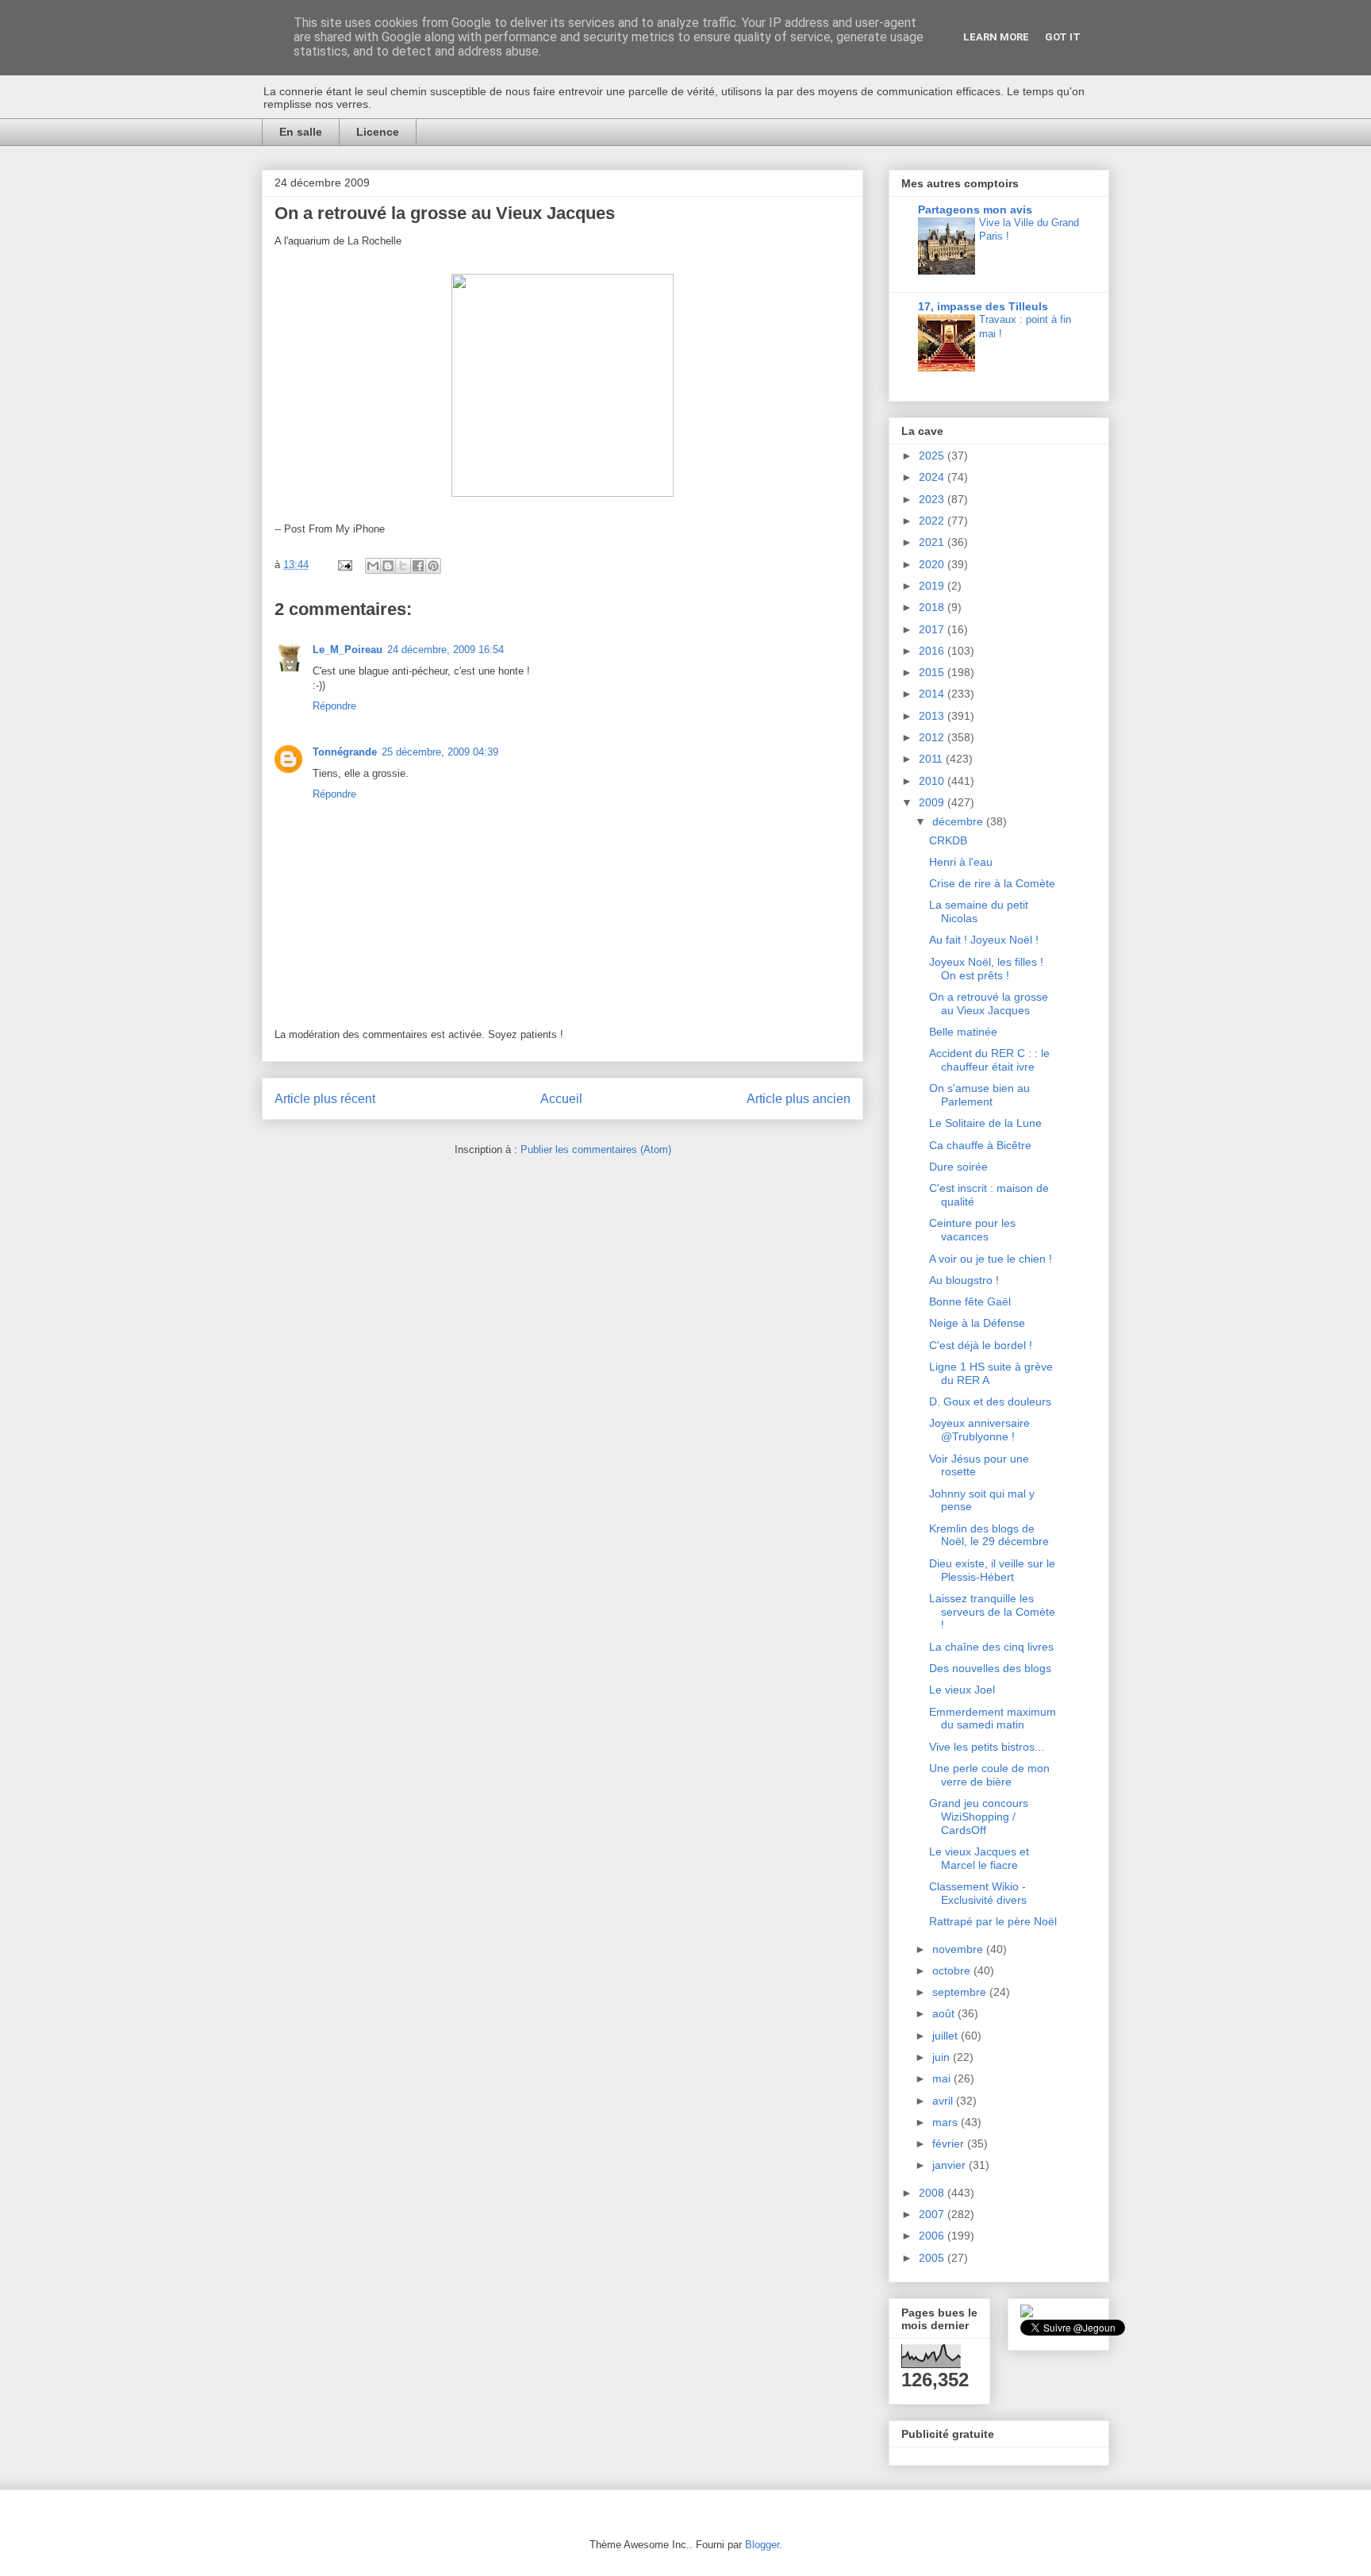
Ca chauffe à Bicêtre (980, 1145)
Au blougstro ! (964, 1280)
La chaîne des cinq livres (991, 1647)
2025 (933, 456)
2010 (933, 781)
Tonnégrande (345, 752)
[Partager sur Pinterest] (433, 566)
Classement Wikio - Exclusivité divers (978, 1893)
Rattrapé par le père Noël (993, 1921)
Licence (378, 132)
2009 (933, 802)
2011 (932, 759)
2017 (933, 629)
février (950, 2143)
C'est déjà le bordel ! (981, 1345)
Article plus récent (325, 1099)
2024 (933, 477)
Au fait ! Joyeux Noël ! (984, 940)
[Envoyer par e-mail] (373, 566)
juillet (947, 2036)
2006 (933, 2236)
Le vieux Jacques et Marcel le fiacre (979, 1858)
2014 (933, 694)
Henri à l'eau (961, 862)
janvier (950, 2165)
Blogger (762, 2545)
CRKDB (948, 840)
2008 (933, 2193)
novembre (959, 1949)
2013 (933, 716)
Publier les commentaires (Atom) (596, 1150)
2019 (933, 586)
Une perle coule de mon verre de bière (989, 1775)
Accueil (561, 1099)
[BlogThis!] (388, 566)
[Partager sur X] (403, 566)
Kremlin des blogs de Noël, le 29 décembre (989, 1535)
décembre (959, 821)
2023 (933, 499)
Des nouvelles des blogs (990, 1668)
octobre (953, 1970)
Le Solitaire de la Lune (985, 1123)
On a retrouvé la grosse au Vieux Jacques (989, 1003)
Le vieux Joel (962, 1690)
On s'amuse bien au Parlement (979, 1095)
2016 (933, 651)
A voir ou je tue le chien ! (991, 1259)
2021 (933, 542)
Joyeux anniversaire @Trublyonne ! (979, 1430)
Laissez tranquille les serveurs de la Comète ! (992, 1612)
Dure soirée (958, 1167)
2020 (933, 564)
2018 (933, 607)
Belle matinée (963, 1032)
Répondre (334, 706)
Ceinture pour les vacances (972, 1230)
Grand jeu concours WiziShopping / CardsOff (979, 1817)
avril (944, 2101)
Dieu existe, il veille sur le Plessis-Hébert (992, 1570)
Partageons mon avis (975, 210)
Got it (1063, 37)
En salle (301, 132)
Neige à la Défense (977, 1323)
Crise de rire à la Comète (992, 883)
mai (943, 2078)
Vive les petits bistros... (987, 1747)
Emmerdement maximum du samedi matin (993, 1719)
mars (947, 2122)
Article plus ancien (799, 1099)
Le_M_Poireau (348, 650)
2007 (933, 2214)
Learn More (996, 37)
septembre (961, 1992)
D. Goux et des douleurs (990, 1401)
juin (943, 2057)
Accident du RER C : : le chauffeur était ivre (989, 1060)
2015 (933, 672)
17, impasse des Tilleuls (983, 306)
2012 (933, 737)
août (945, 2013)
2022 (933, 521)
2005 (933, 2258)
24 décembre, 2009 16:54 (445, 650)
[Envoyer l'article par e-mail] (344, 565)
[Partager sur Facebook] (418, 566)
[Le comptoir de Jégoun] (1027, 2313)
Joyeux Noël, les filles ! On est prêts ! (986, 969)
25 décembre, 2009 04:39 (440, 752)
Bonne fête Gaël (970, 1301)
